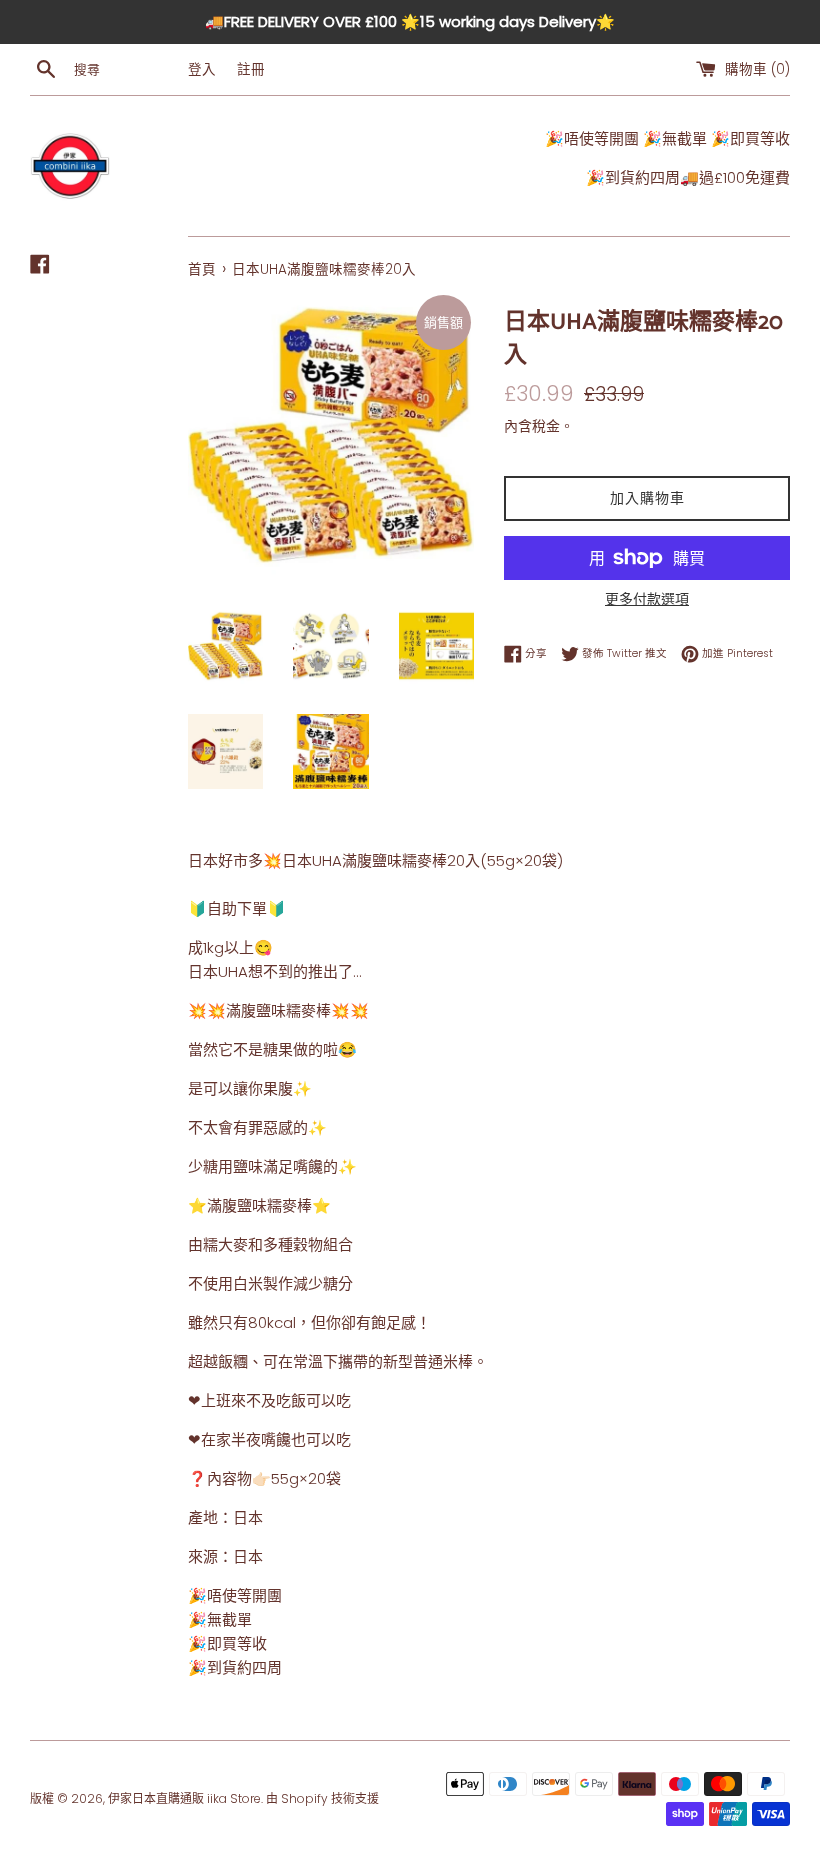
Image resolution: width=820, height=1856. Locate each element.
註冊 (251, 69)
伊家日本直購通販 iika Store (184, 1798)
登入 (202, 69)
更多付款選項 (647, 599)
